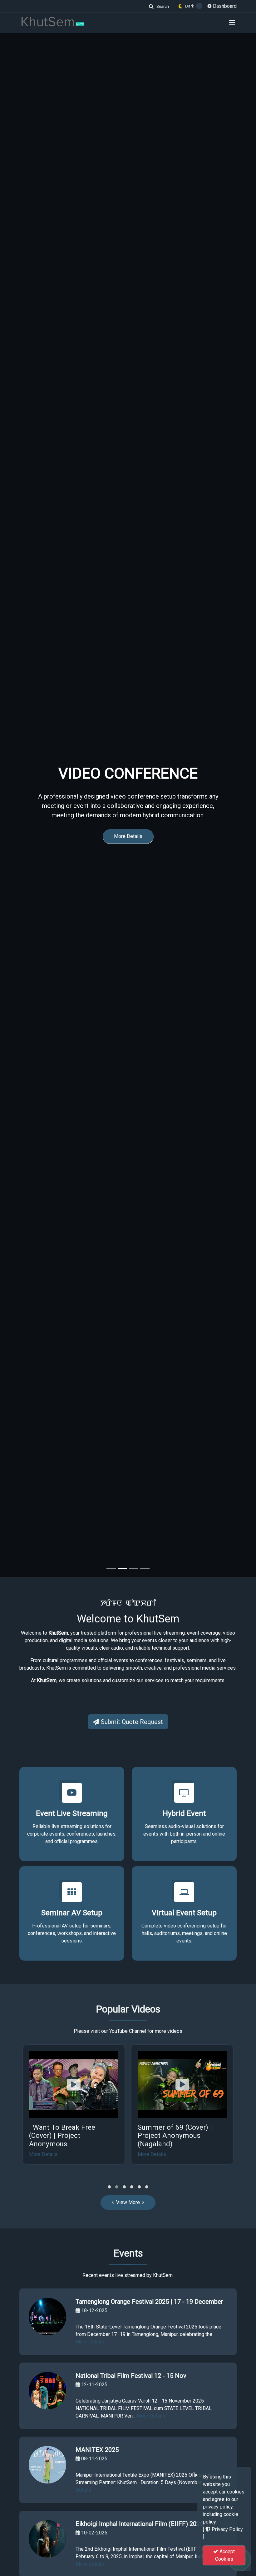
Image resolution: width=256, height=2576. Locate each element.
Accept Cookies (225, 2555)
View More (128, 2202)
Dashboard (224, 6)
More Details (128, 855)
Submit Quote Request (131, 1722)
